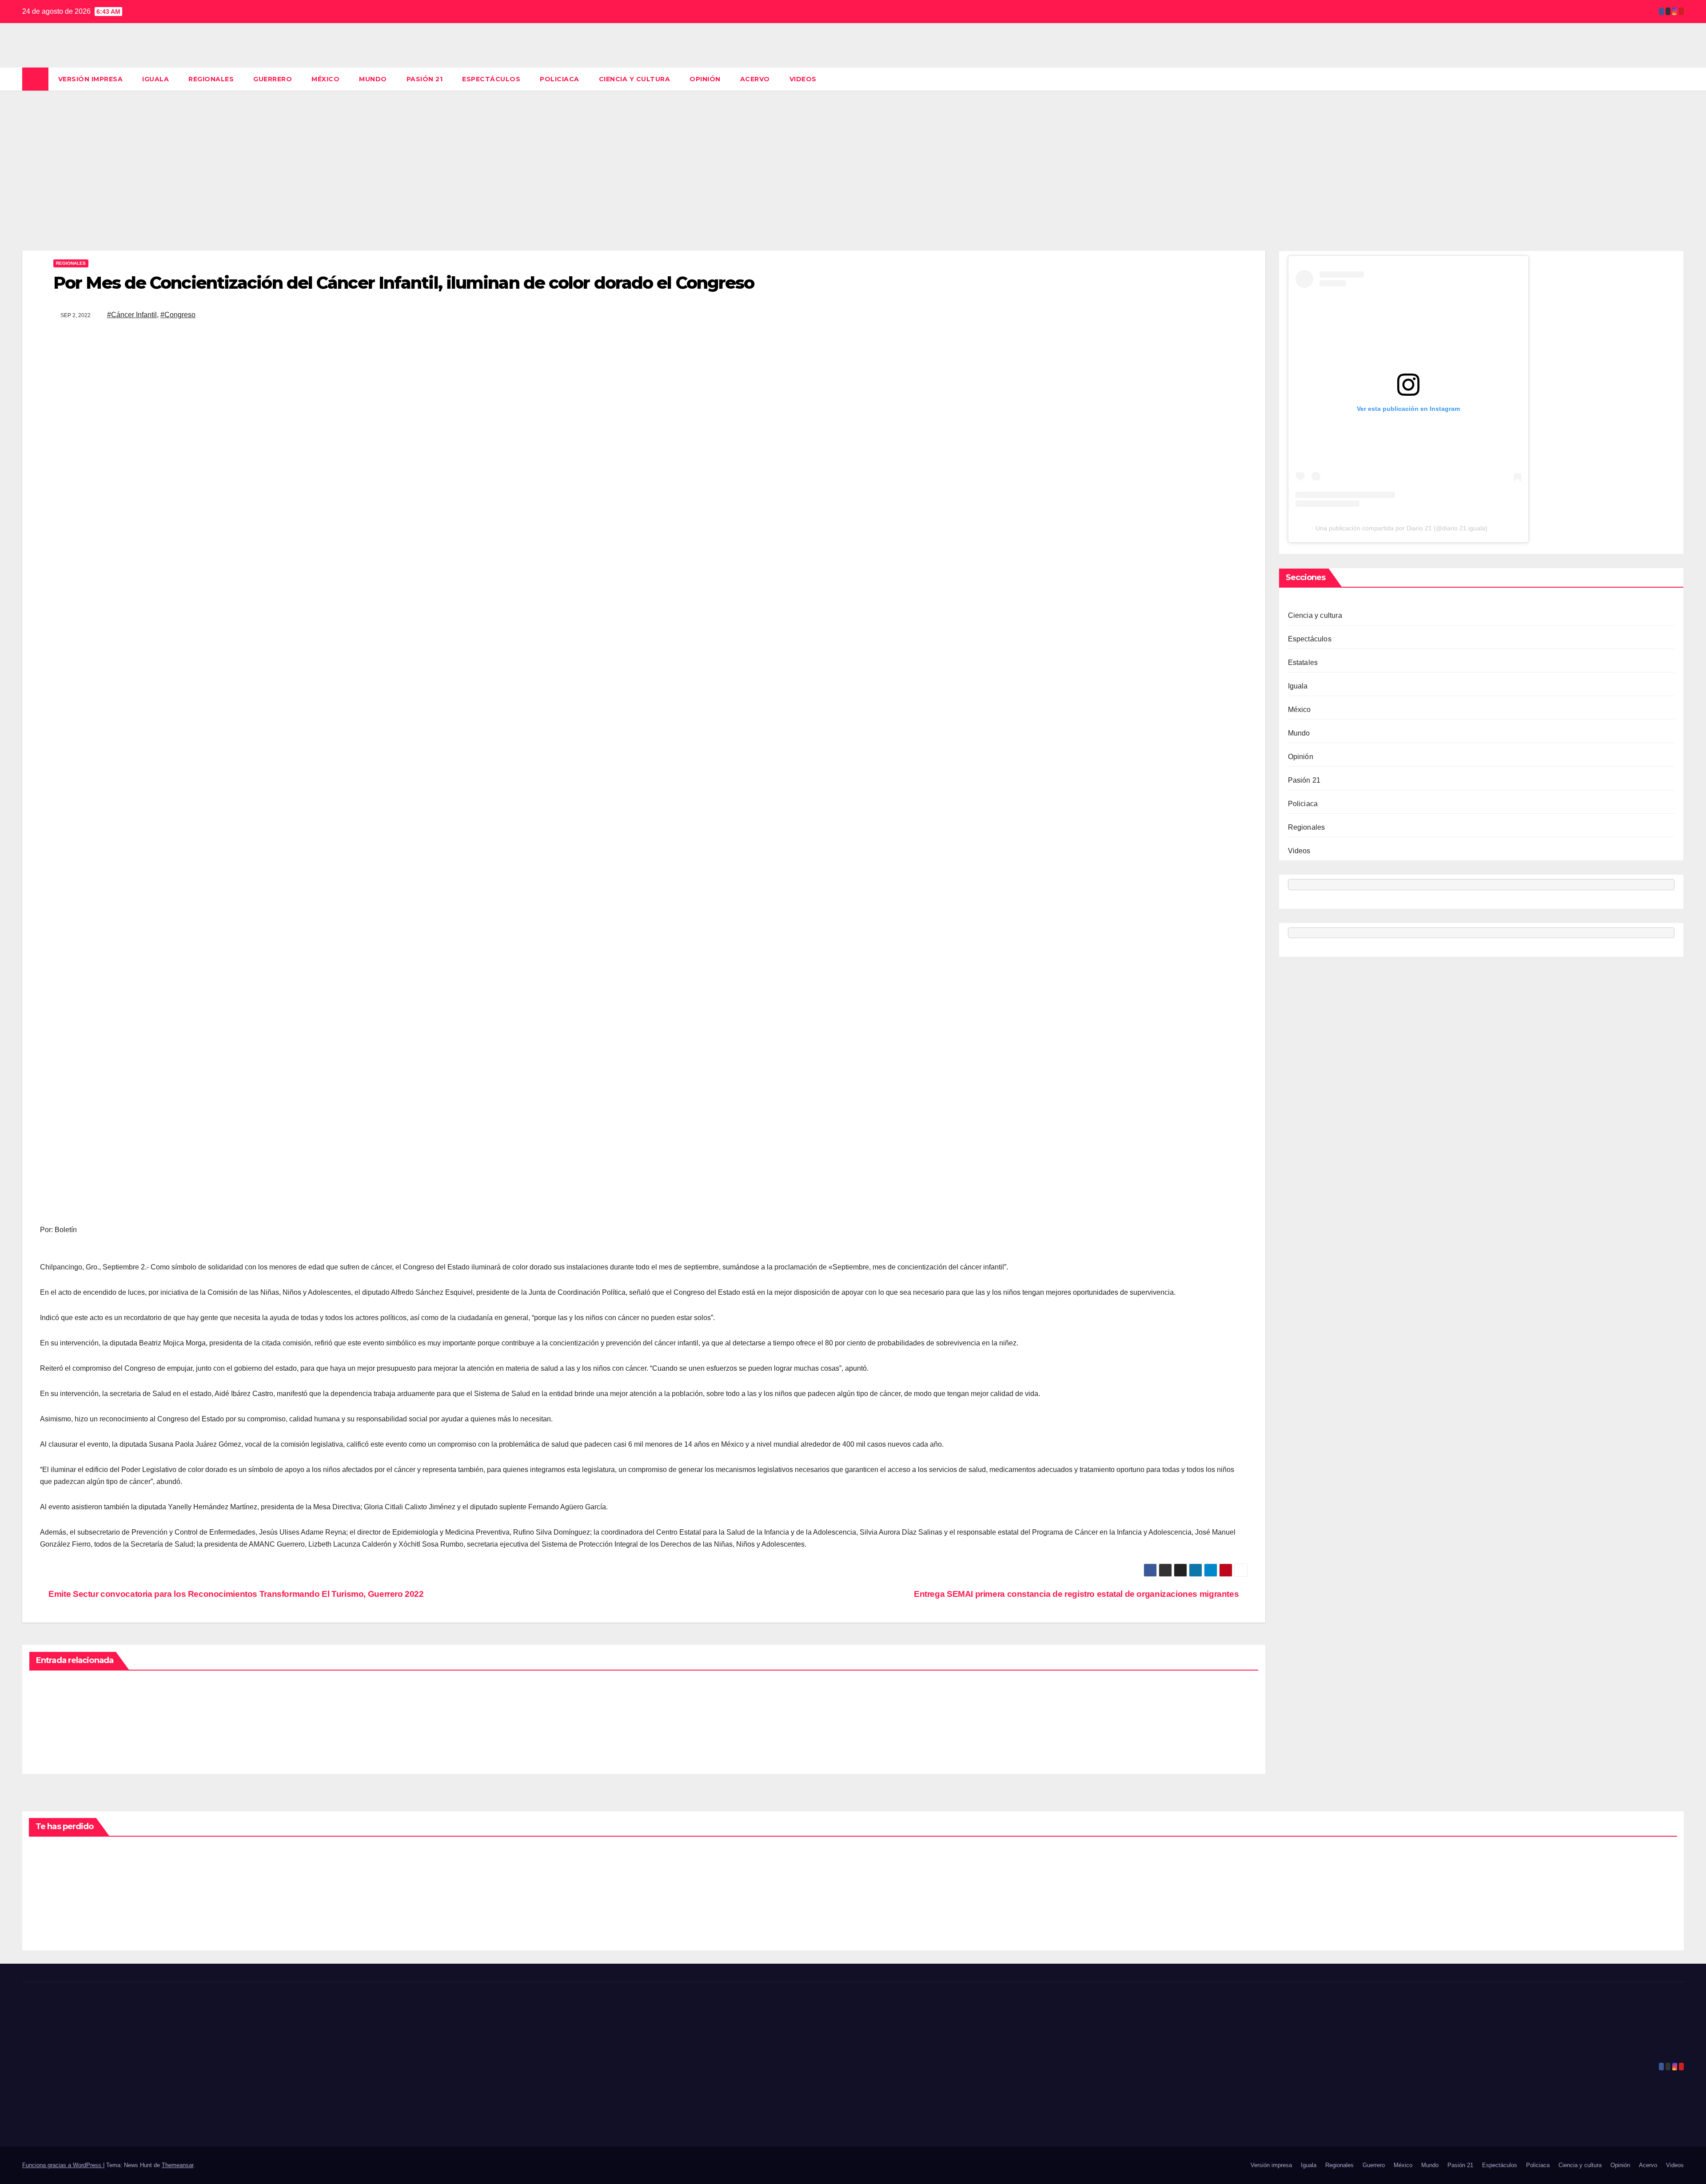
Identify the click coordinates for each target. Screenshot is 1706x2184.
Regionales (211, 79)
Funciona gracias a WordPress (63, 2165)
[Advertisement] (853, 157)
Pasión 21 (425, 79)
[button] (1678, 79)
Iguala (155, 79)
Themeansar (177, 2165)
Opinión (705, 79)
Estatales (1303, 663)
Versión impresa (91, 79)
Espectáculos (491, 79)
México (325, 79)
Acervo (755, 79)
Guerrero (273, 79)
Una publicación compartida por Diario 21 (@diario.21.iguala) (1401, 529)
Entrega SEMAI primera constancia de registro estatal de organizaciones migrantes (1077, 1594)
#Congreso (178, 315)
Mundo (373, 79)
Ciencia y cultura (635, 79)
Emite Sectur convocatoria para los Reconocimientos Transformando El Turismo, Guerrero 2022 (235, 1594)
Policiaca (560, 79)
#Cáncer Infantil (132, 315)
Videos (803, 79)
